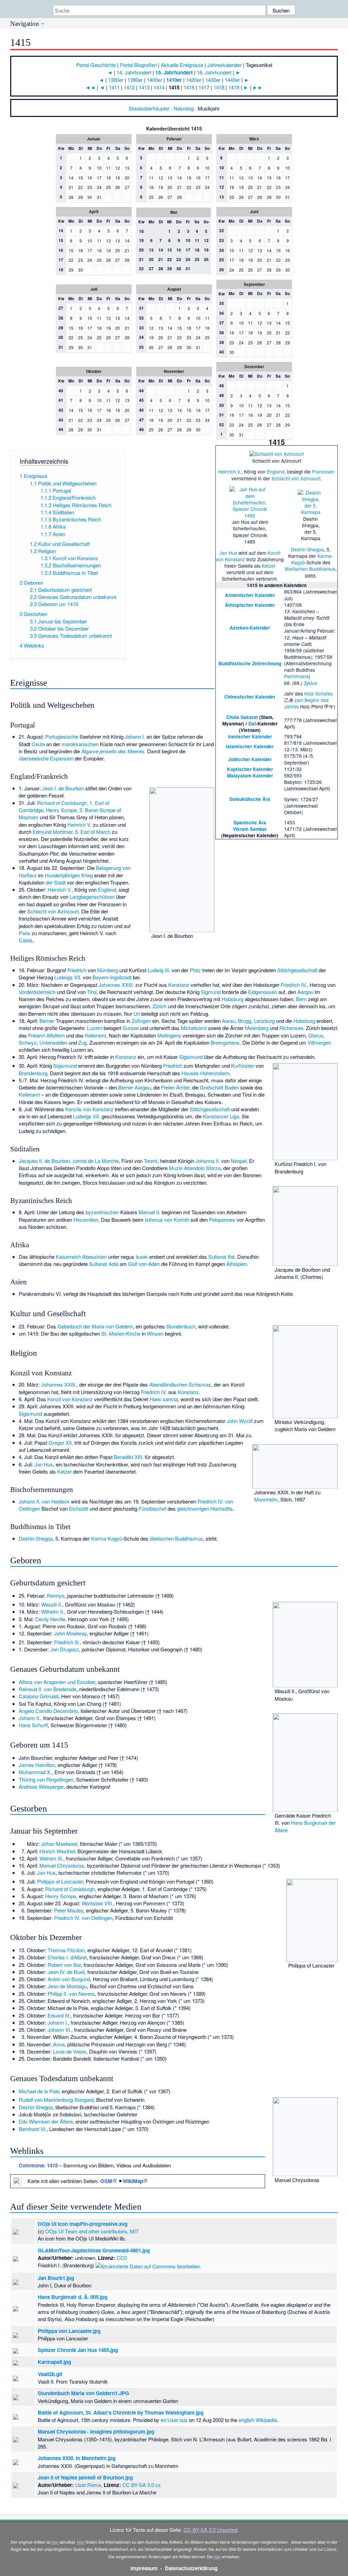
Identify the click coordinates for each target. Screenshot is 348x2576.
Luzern (95, 1028)
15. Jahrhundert (174, 72)
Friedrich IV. (294, 985)
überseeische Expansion (46, 758)
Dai (252, 724)
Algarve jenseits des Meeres (113, 751)
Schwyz (28, 1042)
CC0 (122, 2258)
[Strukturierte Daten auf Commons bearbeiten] (148, 2265)
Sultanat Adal (104, 1264)
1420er (194, 80)
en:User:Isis (174, 2420)
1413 (144, 87)
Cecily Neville (50, 1619)
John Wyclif (240, 1421)
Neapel (239, 1161)
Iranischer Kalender (250, 736)
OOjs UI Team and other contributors (86, 2231)
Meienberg (257, 1028)
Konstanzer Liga (221, 1116)
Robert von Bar (64, 1965)
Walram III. (51, 1858)
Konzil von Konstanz (70, 1399)
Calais (26, 940)
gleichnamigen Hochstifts (205, 1508)
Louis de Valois (70, 2051)
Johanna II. (208, 1161)
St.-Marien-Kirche (121, 1333)
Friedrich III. (67, 1642)
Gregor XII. (61, 1442)
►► (258, 87)
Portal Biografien (138, 65)
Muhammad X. (35, 1772)
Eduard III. (59, 2015)
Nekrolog (184, 108)
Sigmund (211, 992)
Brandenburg (33, 1073)
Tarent (151, 1161)
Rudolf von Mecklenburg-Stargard (56, 2100)
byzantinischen (102, 1212)
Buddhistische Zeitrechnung (250, 663)
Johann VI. (59, 2030)
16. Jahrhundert (214, 72)
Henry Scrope (61, 1896)
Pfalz (195, 970)
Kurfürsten (243, 1066)
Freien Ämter (175, 1087)
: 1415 (38, 2165)
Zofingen (141, 1021)
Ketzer (269, 566)
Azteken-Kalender (250, 628)
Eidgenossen (263, 992)
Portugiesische (62, 736)
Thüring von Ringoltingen (46, 1779)
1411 (114, 87)
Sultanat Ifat (221, 1257)
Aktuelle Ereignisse (182, 65)
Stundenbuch (181, 1326)
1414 (159, 87)
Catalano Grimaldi (39, 1696)
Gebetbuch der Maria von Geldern (95, 1326)
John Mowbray (70, 1633)
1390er (135, 80)
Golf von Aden (144, 1264)
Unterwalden (53, 1042)
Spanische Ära (250, 822)
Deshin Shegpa (307, 549)
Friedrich (77, 970)
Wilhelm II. (53, 1611)
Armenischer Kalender (250, 595)
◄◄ (90, 87)
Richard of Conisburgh (70, 1889)
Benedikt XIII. (129, 1457)
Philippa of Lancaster (60, 1881)
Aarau (229, 1021)
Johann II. (30, 1718)
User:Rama (88, 2485)
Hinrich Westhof (57, 1851)
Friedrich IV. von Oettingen (83, 1918)
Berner (47, 1021)
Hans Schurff (33, 1725)
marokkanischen (80, 744)
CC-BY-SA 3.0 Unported (210, 2530)
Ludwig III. (159, 970)
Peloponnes (222, 1220)
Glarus (316, 1035)
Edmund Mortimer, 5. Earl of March (72, 832)
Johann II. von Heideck (44, 1501)
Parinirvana (296, 676)
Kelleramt (95, 1035)
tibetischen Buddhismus (310, 569)
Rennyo (56, 1595)
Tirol (92, 992)
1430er (213, 80)
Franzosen (323, 471)
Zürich (160, 1006)
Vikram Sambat (250, 829)
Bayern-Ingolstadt (112, 977)
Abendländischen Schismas (180, 1384)
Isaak (142, 1257)
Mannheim (266, 1499)
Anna (59, 2044)
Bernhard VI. (33, 2129)
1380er (116, 80)
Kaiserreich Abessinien (81, 1257)
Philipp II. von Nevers (71, 1994)
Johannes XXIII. (116, 985)
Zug (82, 1042)
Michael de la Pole (39, 2091)
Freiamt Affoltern (46, 1035)
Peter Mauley (69, 1910)
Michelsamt (194, 1028)
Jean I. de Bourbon (63, 788)
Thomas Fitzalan (66, 1950)
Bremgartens (225, 1042)
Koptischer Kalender (250, 769)
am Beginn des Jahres (306, 703)
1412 (129, 87)
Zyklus (310, 683)
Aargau (305, 992)
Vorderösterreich (37, 992)
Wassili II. (52, 1604)
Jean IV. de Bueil (66, 1972)
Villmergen (319, 1042)
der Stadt (56, 882)
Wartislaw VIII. (97, 1903)
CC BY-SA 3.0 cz (142, 2485)
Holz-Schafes (318, 693)
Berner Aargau (134, 1087)
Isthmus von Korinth (167, 1220)
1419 (234, 87)
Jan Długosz (65, 1649)
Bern (301, 999)
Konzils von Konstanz (89, 1109)
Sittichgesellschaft (297, 970)
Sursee (131, 1028)
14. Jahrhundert (134, 72)
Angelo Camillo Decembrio (48, 1711)
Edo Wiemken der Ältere (46, 2121)
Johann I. (135, 736)
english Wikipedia (258, 2420)
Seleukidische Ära (250, 799)
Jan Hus (228, 553)
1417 (204, 87)
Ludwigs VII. (68, 977)
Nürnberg (108, 970)
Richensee (291, 1028)
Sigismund (191, 1057)
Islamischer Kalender (250, 746)
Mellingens (169, 1035)
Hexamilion (86, 1220)
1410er (174, 80)
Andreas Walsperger (41, 1787)
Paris (24, 933)
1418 (219, 87)
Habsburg (232, 999)
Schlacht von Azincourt (296, 478)
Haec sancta (164, 1399)
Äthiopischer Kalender (250, 605)
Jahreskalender (224, 65)
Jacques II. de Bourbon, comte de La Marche (69, 1161)
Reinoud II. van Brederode (48, 1689)
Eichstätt (79, 1508)
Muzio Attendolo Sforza (195, 1168)
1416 (189, 87)
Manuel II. (150, 1212)
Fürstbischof (152, 1508)
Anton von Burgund (69, 1979)
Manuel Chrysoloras (62, 1865)
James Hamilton (37, 1765)
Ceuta (38, 744)
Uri (137, 1014)
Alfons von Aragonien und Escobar (57, 1682)
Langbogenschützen (92, 897)
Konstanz (179, 985)
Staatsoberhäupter (149, 108)
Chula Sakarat (242, 717)
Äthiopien (237, 1264)
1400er (154, 80)
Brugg (245, 1021)
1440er (232, 80)
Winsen (155, 1333)
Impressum (144, 2568)
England (276, 471)
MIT (134, 2231)
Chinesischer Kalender (250, 697)
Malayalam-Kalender (250, 776)
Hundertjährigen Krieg (69, 875)
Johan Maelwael (59, 1844)
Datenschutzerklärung (191, 2568)
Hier (81, 2542)
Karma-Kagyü (107, 1538)
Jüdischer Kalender (250, 759)
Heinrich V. (230, 471)
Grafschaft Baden (219, 1087)
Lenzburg (264, 1021)
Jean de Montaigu (67, 1986)
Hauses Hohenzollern (205, 1073)
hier (55, 2542)
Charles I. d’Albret (67, 1957)
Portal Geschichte (96, 65)
